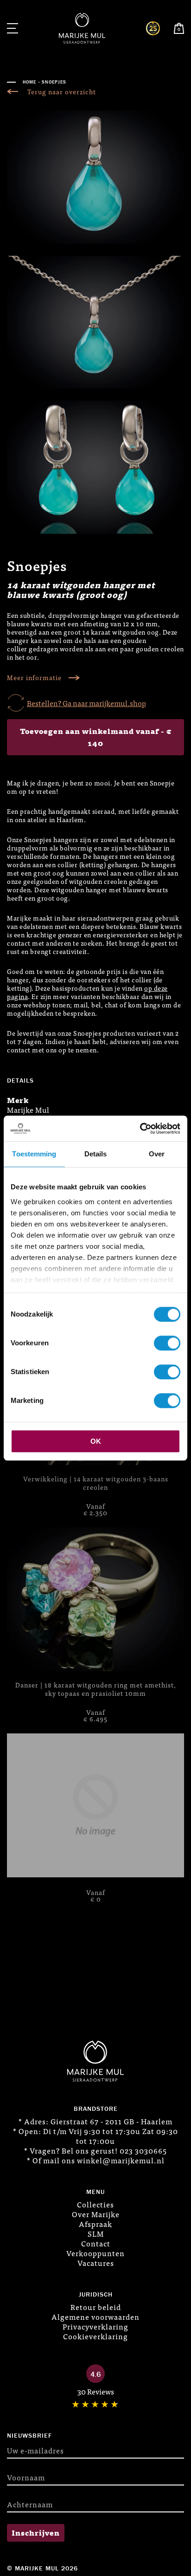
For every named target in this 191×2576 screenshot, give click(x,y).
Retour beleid (96, 2307)
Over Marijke (96, 2214)
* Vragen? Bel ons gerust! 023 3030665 (95, 2150)
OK (96, 1441)
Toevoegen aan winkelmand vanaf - (96, 737)
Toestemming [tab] (34, 1154)
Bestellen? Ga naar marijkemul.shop (86, 703)
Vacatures (96, 2263)
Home (29, 82)
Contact (96, 2243)
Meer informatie (34, 678)
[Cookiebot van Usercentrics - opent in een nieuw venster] (140, 1129)
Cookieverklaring (95, 2336)
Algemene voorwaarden (95, 2316)
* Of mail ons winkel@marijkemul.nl (96, 2160)
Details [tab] (96, 1154)
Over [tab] (157, 1154)
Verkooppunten (95, 2253)
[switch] (167, 1343)
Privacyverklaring (95, 2326)
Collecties (95, 2204)
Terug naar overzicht (62, 92)
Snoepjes (54, 82)
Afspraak (95, 2224)
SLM (96, 2233)
